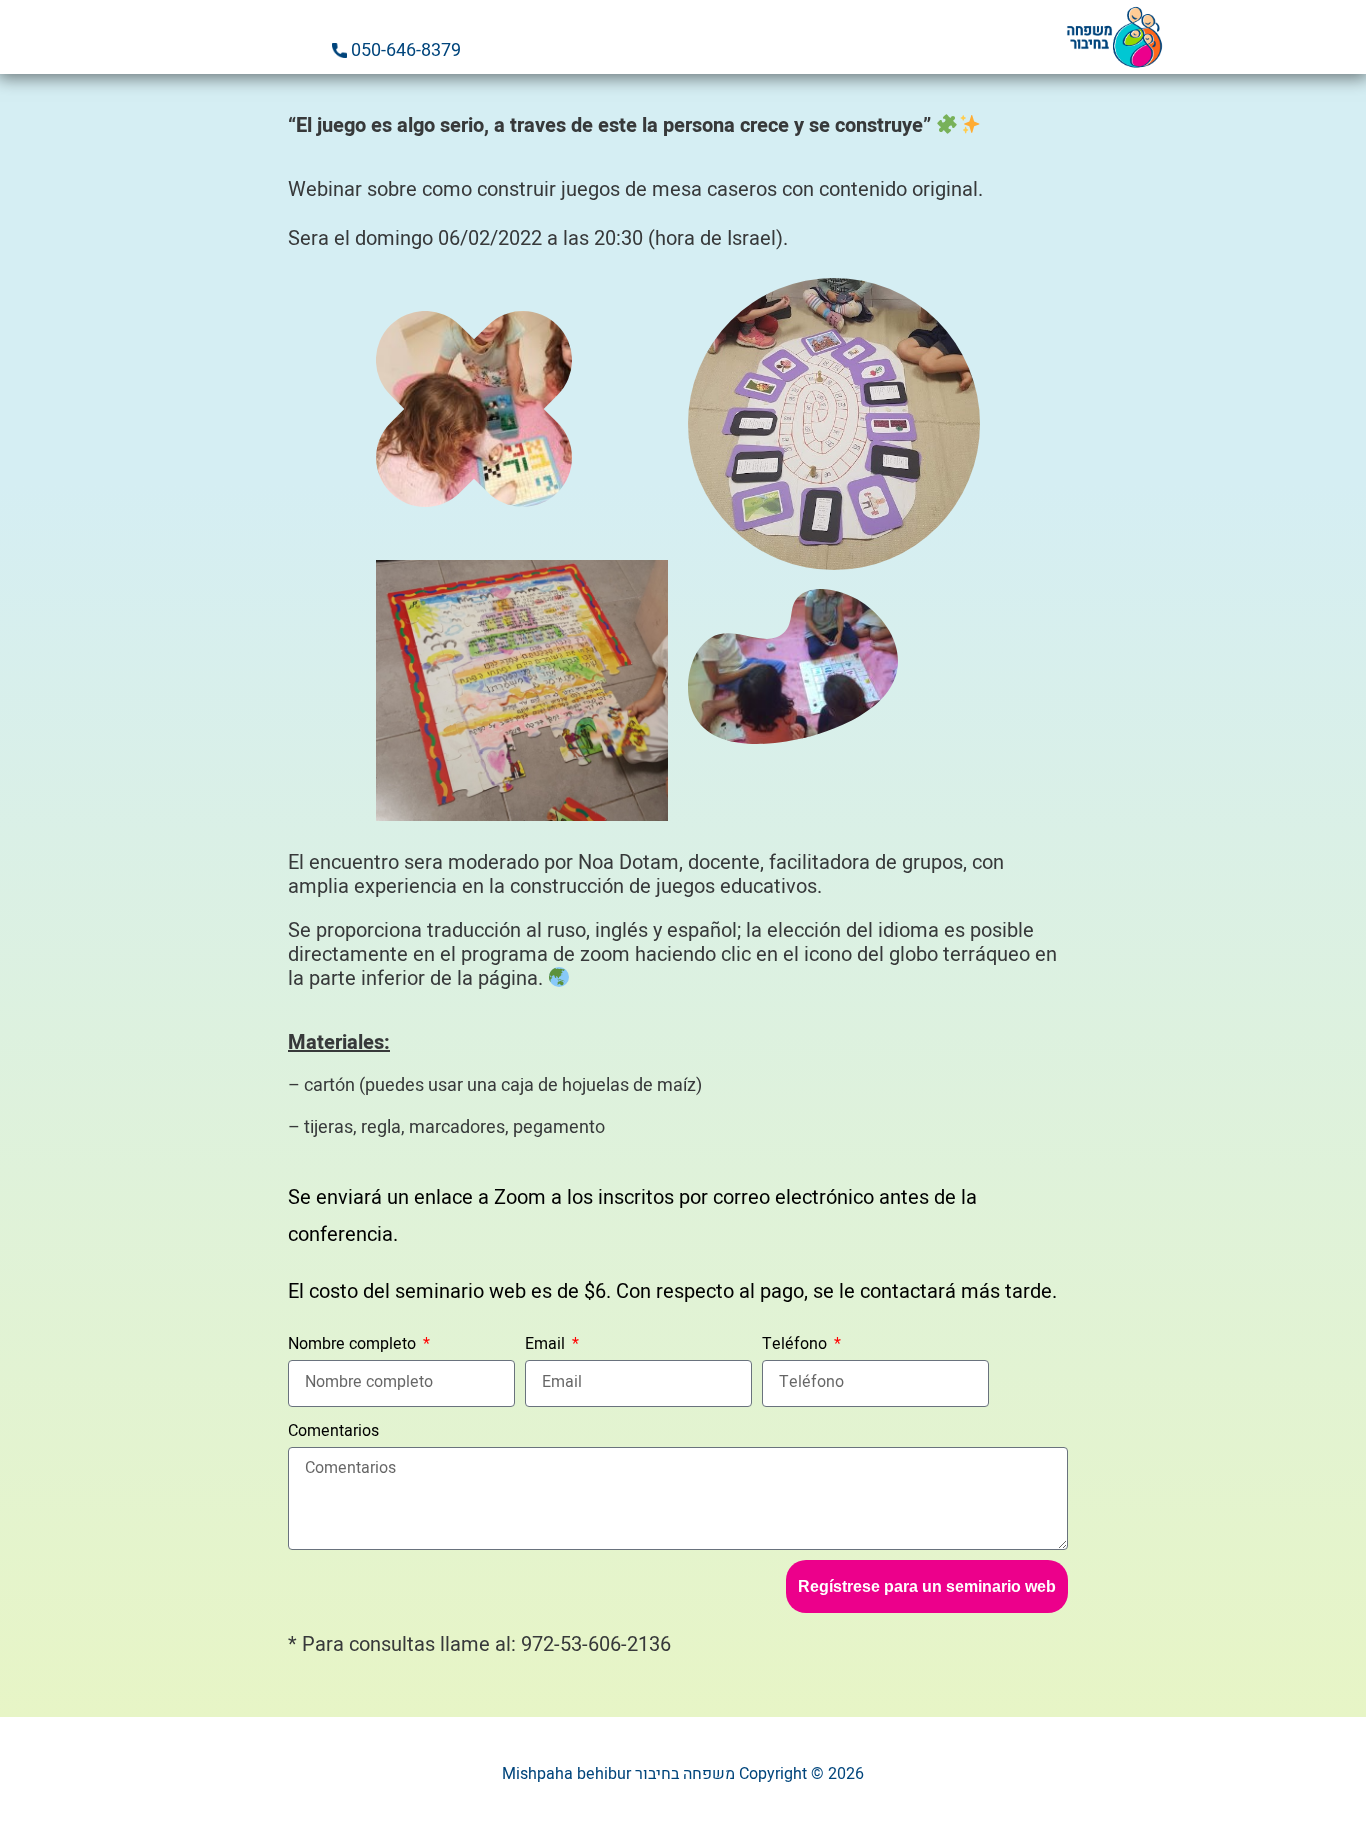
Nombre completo (354, 1344)
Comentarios (333, 1431)
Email (547, 1344)
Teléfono (796, 1344)
